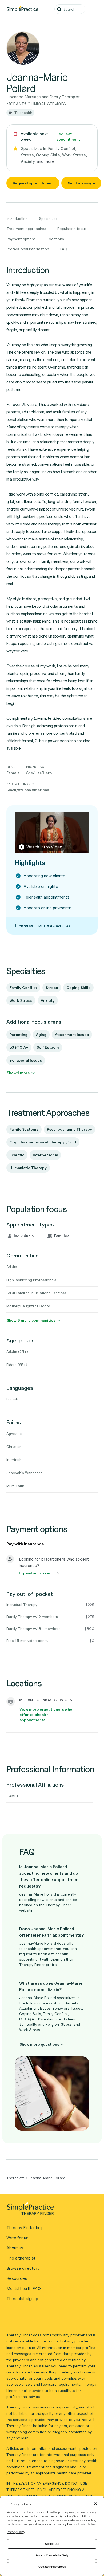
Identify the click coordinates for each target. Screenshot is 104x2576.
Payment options (21, 239)
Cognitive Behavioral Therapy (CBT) (43, 1142)
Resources (17, 2278)
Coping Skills (78, 988)
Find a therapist (21, 2258)
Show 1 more (18, 1073)
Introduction (17, 218)
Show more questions (39, 2044)
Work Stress (21, 1000)
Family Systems (24, 1129)
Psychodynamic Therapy (69, 1129)
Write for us (17, 2238)
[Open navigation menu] (91, 9)
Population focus (72, 229)
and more (46, 161)
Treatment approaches (26, 229)
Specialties (48, 218)
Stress (52, 988)
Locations (55, 239)
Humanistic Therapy (28, 1168)
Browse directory (23, 2268)
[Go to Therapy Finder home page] (22, 9)
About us (15, 2248)
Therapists (15, 2178)
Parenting (19, 1034)
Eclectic (17, 1155)
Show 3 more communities (31, 1320)
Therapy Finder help (25, 2228)
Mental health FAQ (24, 2288)
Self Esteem (48, 1047)
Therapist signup (22, 2299)
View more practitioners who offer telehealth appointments (46, 1714)
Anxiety (48, 1000)
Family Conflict (23, 988)
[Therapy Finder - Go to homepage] (50, 2210)
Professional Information (28, 249)
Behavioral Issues (26, 1060)
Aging (41, 1034)
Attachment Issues (72, 1034)
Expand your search (37, 1573)
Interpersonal (45, 1155)
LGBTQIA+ (19, 1047)
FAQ (64, 249)
